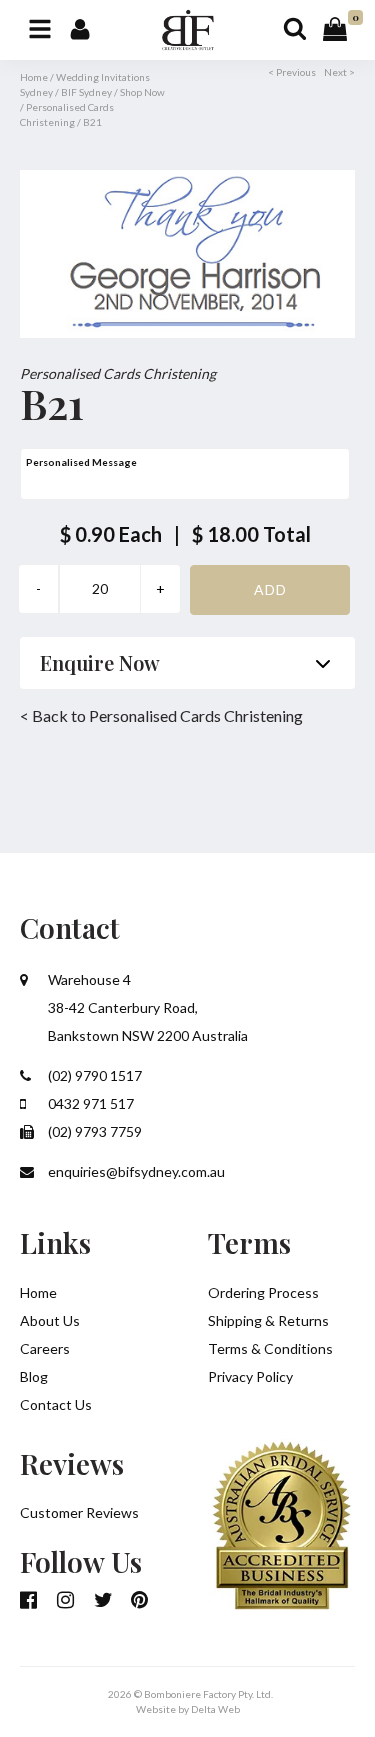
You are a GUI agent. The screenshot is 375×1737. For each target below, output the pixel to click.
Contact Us (56, 1404)
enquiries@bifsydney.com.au (135, 1171)
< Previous (292, 72)
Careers (45, 1348)
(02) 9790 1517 (93, 1075)
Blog (34, 1376)
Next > (339, 72)
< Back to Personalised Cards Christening (161, 715)
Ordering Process (263, 1292)
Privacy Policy (250, 1376)
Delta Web (215, 1709)
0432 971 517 (89, 1103)
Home (34, 77)
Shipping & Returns (268, 1320)
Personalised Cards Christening (118, 373)
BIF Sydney (86, 92)
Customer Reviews (79, 1512)
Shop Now (142, 92)
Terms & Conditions (270, 1348)
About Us (50, 1320)
